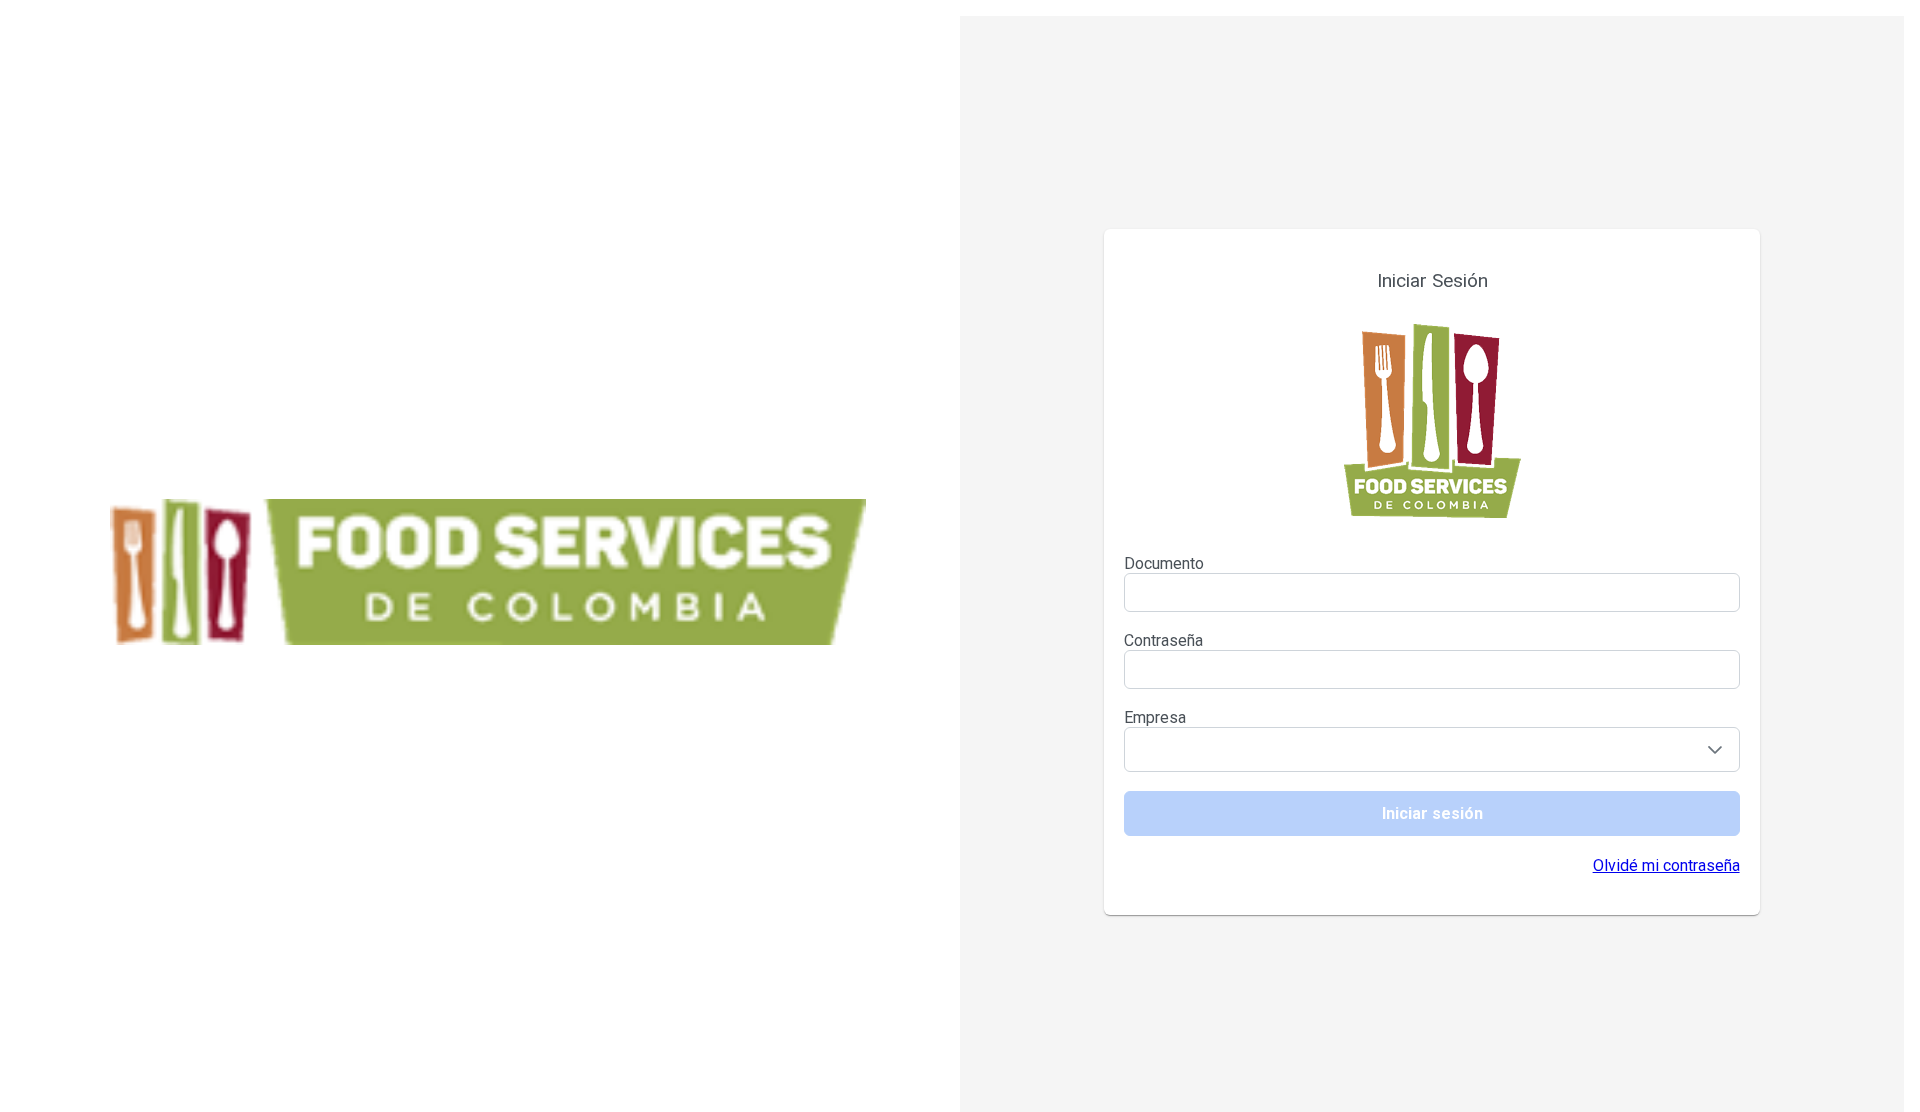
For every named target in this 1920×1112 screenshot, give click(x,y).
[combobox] (1407, 749)
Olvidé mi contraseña (1666, 865)
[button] (1715, 749)
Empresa (1155, 717)
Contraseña (1163, 640)
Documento (1164, 563)
